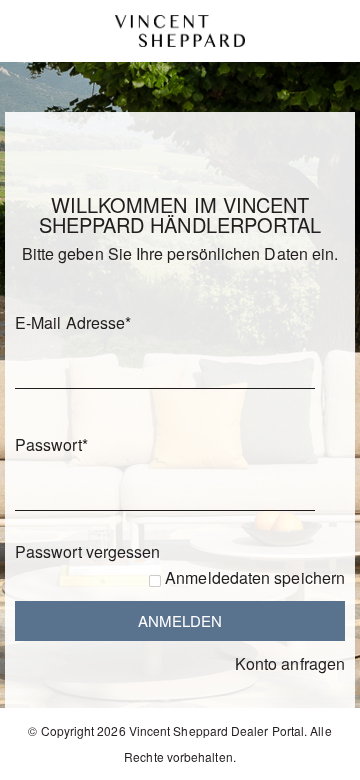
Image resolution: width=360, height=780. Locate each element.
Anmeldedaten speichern (255, 577)
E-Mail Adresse (73, 322)
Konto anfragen (290, 663)
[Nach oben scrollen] (317, 757)
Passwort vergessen (87, 551)
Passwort (51, 444)
